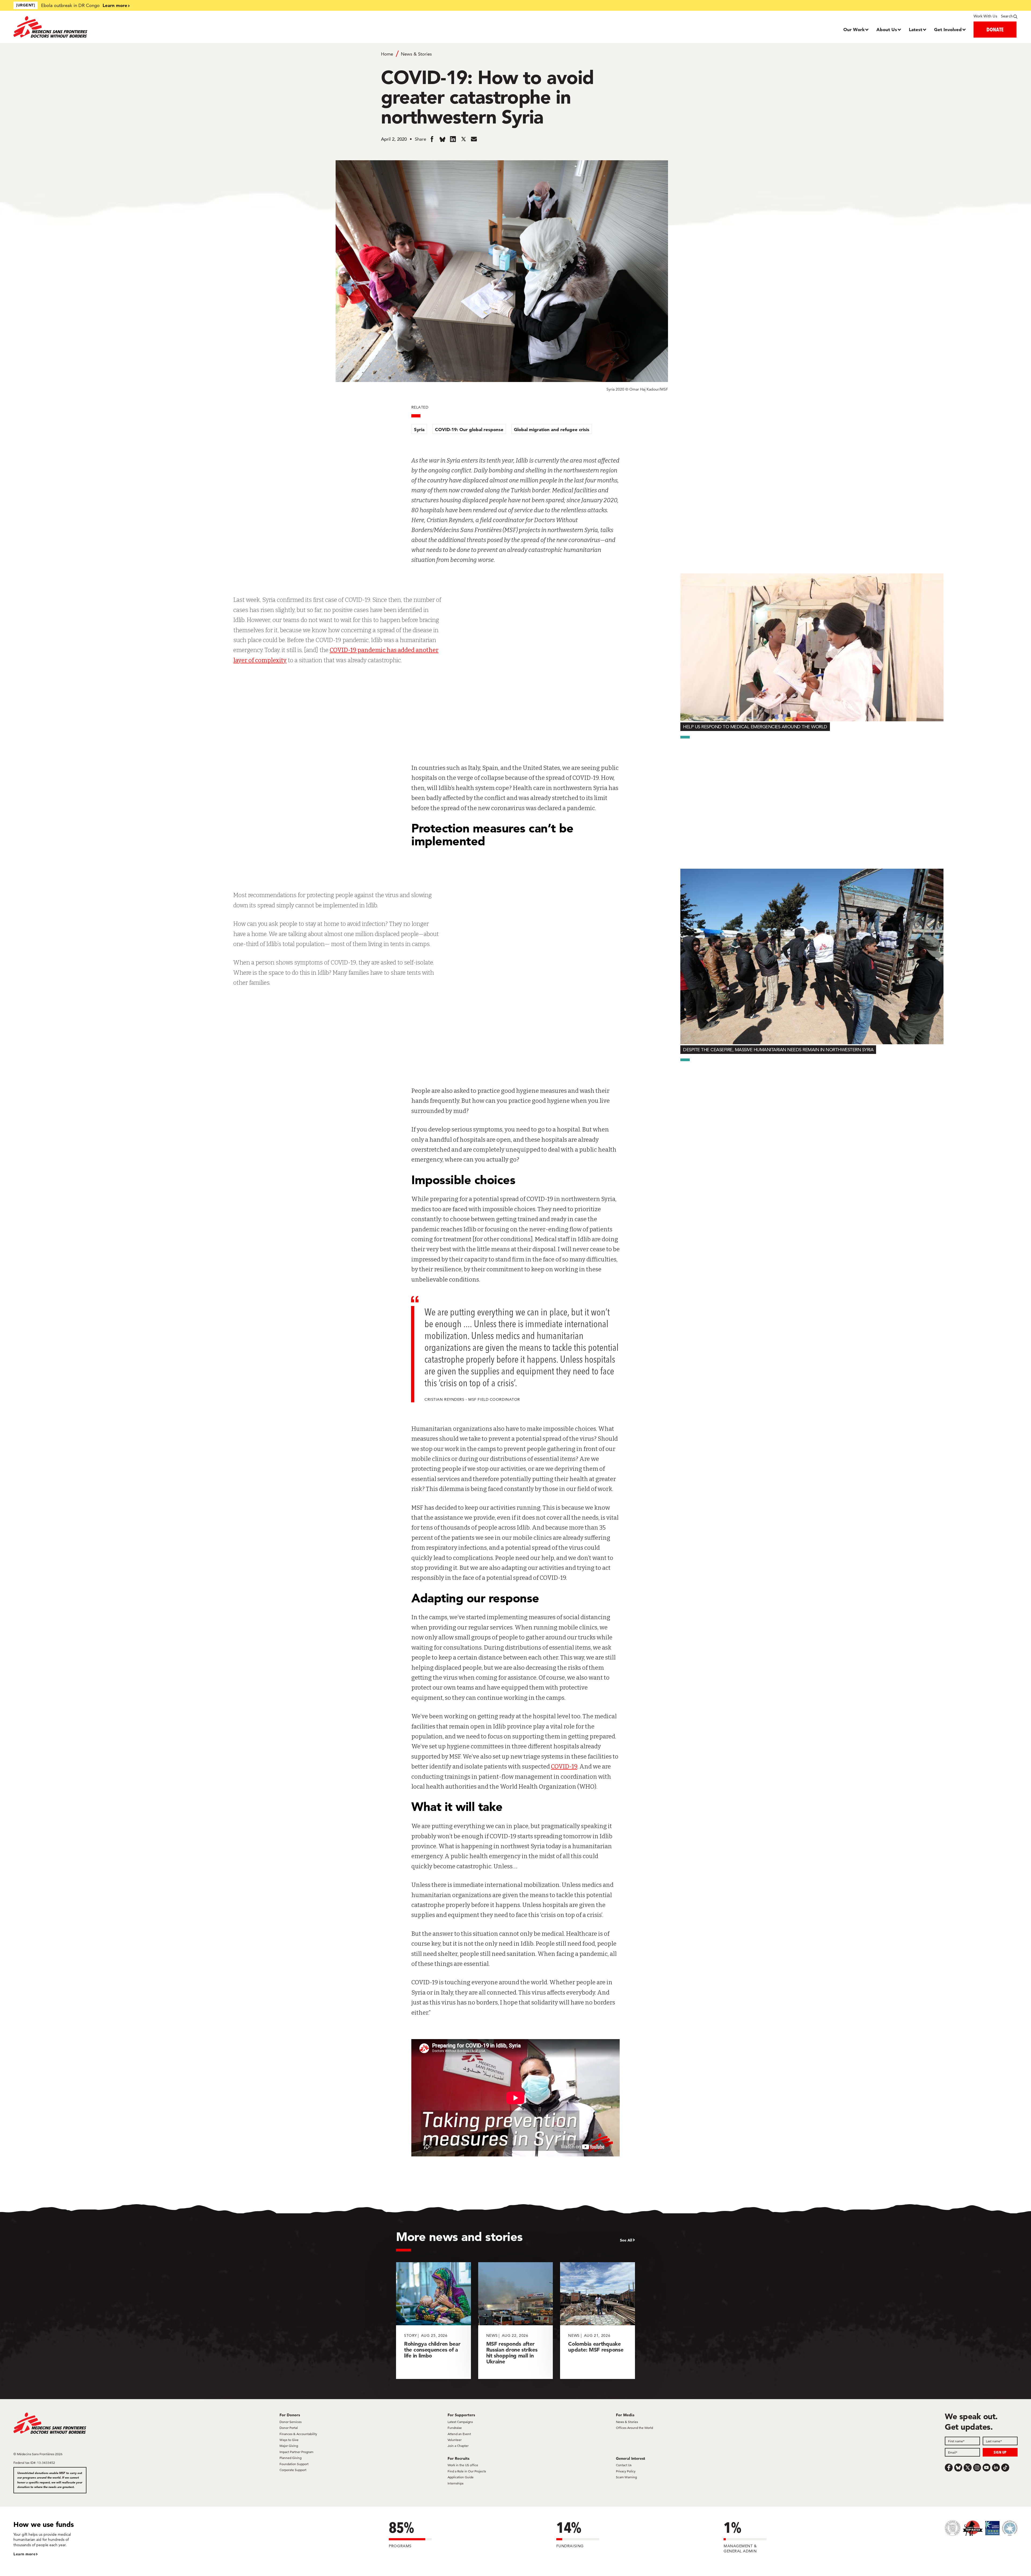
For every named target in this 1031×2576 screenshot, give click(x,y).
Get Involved (948, 29)
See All (626, 2240)
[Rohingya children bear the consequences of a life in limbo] (433, 2321)
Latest (916, 29)
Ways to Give (289, 2440)
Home (387, 54)
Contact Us (624, 2465)
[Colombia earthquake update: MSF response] (598, 2321)
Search (1007, 16)
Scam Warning (626, 2477)
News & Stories (416, 54)
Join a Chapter (458, 2446)
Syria (419, 429)
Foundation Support (294, 2464)
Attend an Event (459, 2434)
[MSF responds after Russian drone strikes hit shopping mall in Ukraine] (516, 2321)
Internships (455, 2483)
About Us (887, 29)
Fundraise (455, 2428)
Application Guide (461, 2477)
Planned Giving (291, 2458)
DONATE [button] (995, 29)
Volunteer (455, 2440)
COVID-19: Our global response (469, 429)
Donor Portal (289, 2428)
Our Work (854, 29)
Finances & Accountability (298, 2434)
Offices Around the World (634, 2428)
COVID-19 (564, 1767)
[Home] (139, 27)
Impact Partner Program (296, 2452)
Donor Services (291, 2422)
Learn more (115, 5)
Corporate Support (293, 2470)
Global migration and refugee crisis (552, 429)
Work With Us (985, 16)
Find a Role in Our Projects (467, 2471)
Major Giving (289, 2446)
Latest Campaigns (460, 2422)
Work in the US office (463, 2465)
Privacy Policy (626, 2471)
